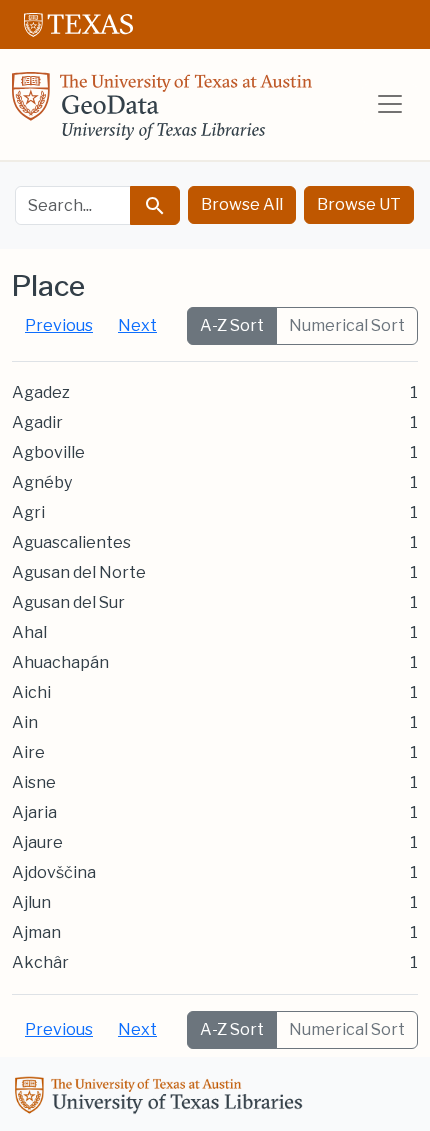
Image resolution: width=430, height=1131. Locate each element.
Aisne (34, 782)
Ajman (36, 932)
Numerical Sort (347, 325)
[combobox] (73, 205)
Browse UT (359, 204)
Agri (28, 512)
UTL (162, 1098)
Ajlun (31, 902)
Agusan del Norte (79, 572)
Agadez (41, 392)
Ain (25, 722)
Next (137, 325)
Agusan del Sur (68, 602)
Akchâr (40, 962)
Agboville (48, 452)
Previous (59, 325)
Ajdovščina (54, 872)
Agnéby (42, 482)
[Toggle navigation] (390, 104)
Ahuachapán (60, 662)
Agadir (37, 422)
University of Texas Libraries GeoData (162, 112)
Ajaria (34, 812)
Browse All (242, 204)
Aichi (31, 692)
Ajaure (37, 842)
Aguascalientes (71, 542)
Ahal (29, 632)
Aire (28, 752)
